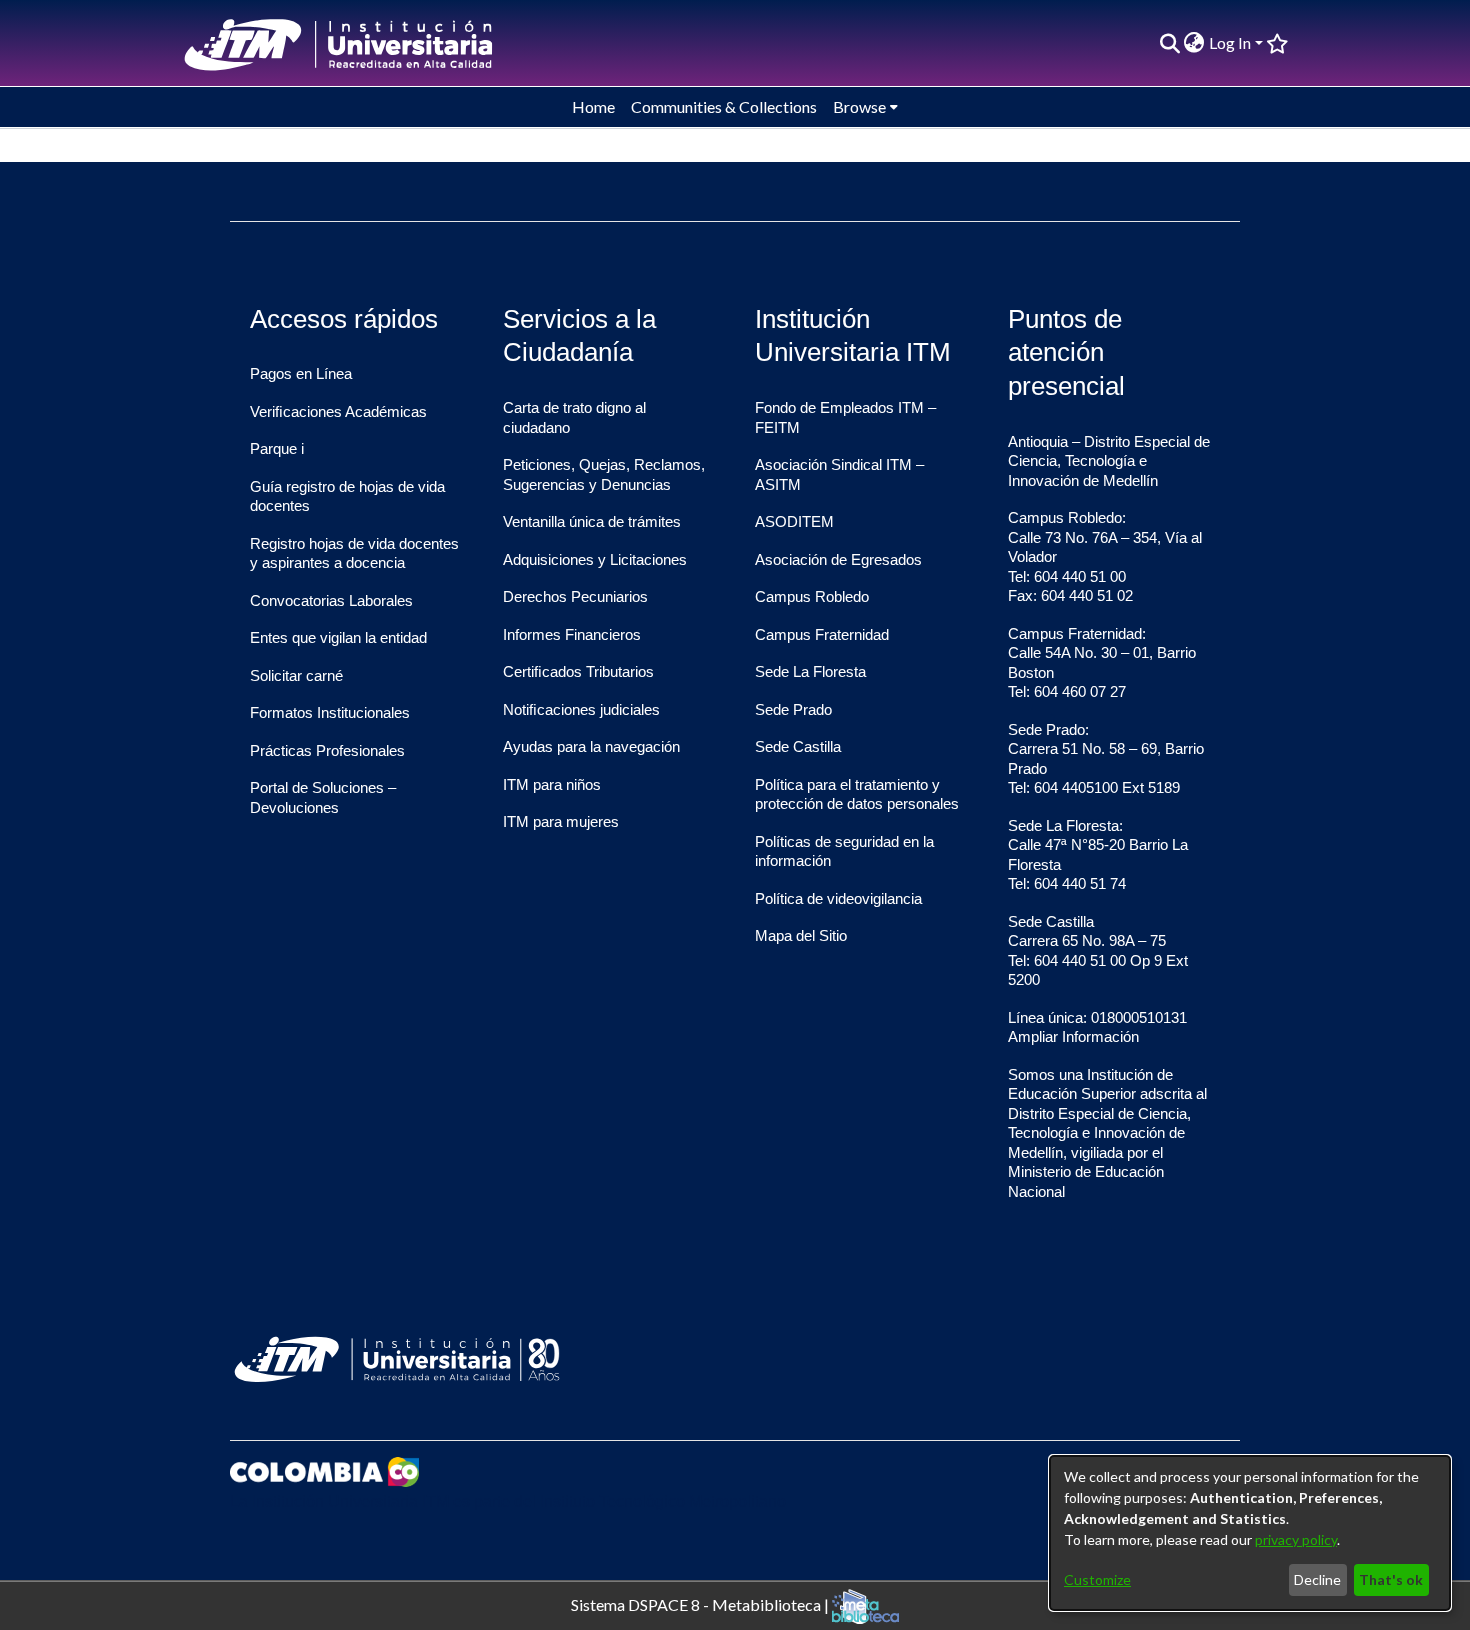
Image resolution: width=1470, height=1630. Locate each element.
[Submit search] (1169, 43)
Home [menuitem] (593, 106)
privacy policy (1296, 1539)
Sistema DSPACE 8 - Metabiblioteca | (701, 1603)
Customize (1097, 1579)
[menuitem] (1194, 43)
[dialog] (1250, 1533)
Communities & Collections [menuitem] (724, 106)
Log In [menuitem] (1230, 42)
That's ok (1391, 1579)
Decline (1317, 1579)
